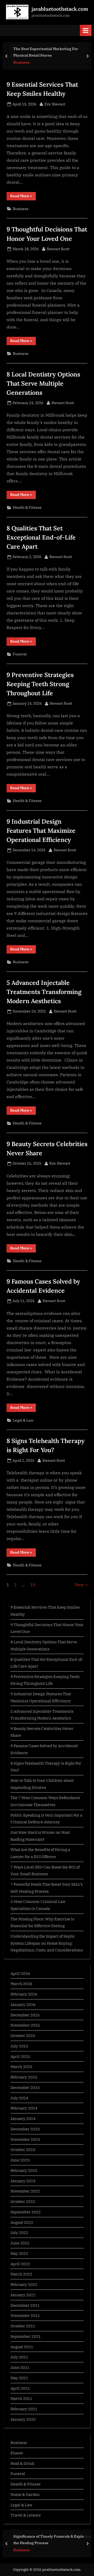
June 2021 (20, 2367)
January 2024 (23, 2118)
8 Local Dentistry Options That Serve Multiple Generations (43, 383)
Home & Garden (25, 2494)
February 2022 (24, 2284)
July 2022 (19, 2232)
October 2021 (23, 2326)
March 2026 (21, 1984)
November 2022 (25, 2191)
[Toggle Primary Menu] (86, 30)
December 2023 (25, 2129)
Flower (17, 2453)
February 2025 (24, 2077)
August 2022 (22, 2222)
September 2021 (26, 2336)
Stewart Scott (58, 249)
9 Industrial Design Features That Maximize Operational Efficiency (41, 830)
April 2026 (20, 1973)
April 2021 (20, 2388)
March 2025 (21, 2066)
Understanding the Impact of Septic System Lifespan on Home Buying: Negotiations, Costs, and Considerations (47, 1943)
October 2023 (23, 2149)
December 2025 (25, 2015)
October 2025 (23, 2035)
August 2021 (22, 2347)
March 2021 (21, 2398)
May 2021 (19, 2378)
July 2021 (19, 2357)
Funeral (20, 654)
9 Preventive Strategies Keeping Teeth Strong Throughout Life (40, 684)
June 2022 (20, 2243)
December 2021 (25, 2305)
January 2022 (23, 2295)
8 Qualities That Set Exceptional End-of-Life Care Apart (41, 537)
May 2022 (19, 2253)
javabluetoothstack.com (60, 9)
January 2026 (23, 2004)
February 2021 (24, 2409)
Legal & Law (23, 1420)
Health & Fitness (27, 507)
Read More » (23, 197)
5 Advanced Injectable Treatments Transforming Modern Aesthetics (44, 992)
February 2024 (24, 2108)
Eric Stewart (55, 104)
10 (33, 1585)
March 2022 (21, 2274)
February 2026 (24, 1994)
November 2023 (25, 2139)
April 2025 (20, 2056)
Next (79, 1585)
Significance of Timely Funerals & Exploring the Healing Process (52, 2539)
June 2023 (20, 2160)
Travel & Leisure (26, 2515)
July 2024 (19, 2098)
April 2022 (20, 2264)
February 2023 (24, 2170)
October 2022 (23, 2201)
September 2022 (26, 2212)
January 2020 (23, 2419)
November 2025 (25, 2025)
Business (21, 62)
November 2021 (25, 2315)
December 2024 (25, 2087)
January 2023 (23, 2181)
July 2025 (19, 2046)
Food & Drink (22, 2463)
